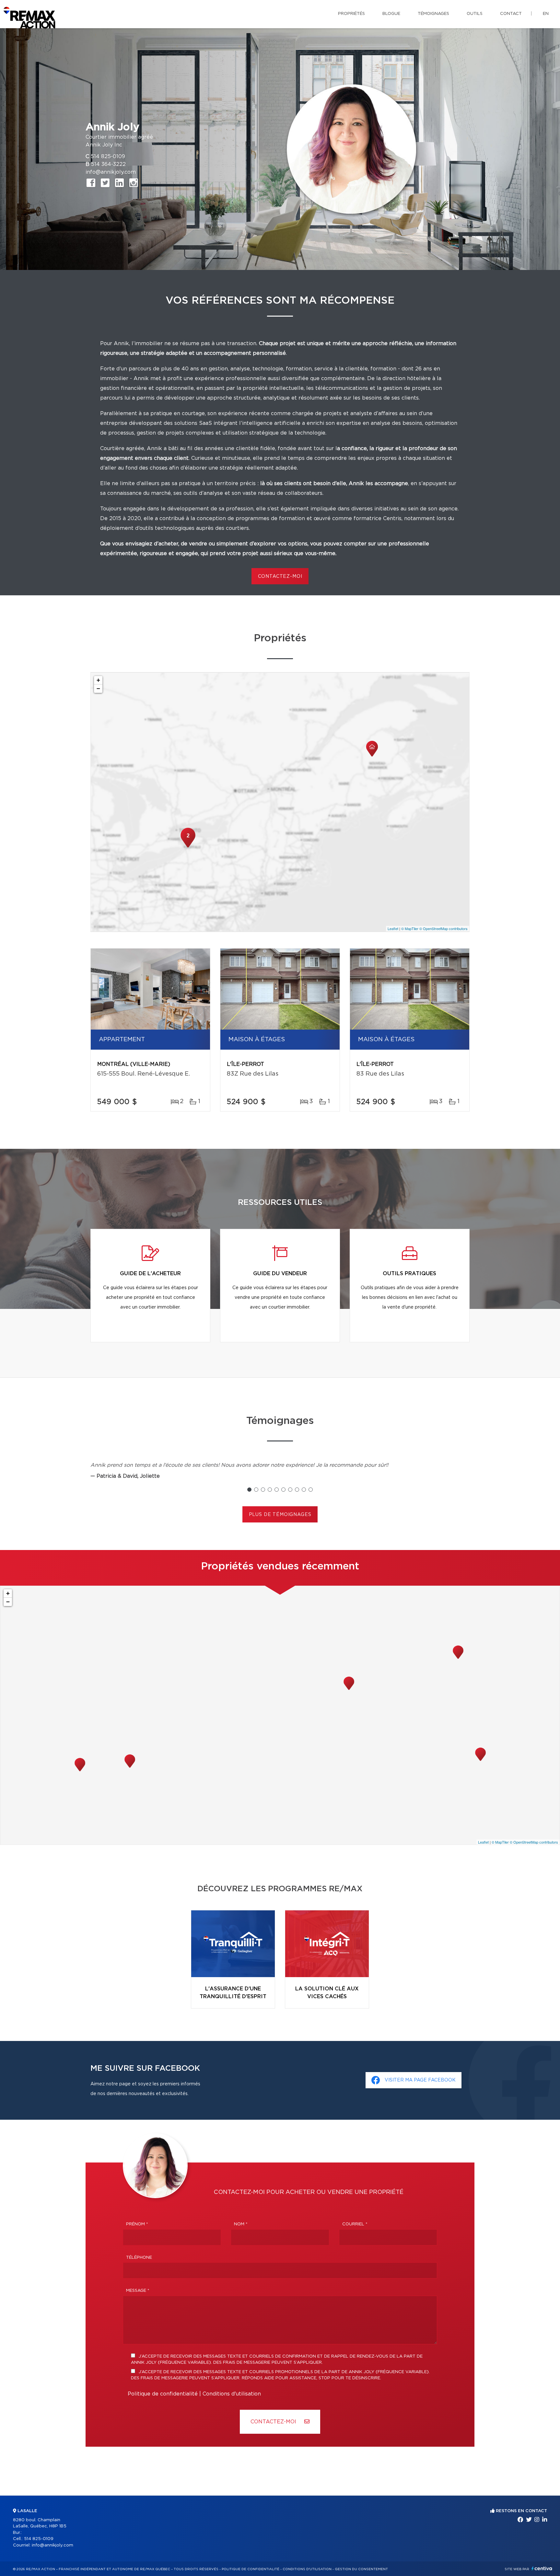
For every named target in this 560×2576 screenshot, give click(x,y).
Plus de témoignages (280, 1515)
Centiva (542, 2568)
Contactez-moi (280, 577)
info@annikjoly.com (111, 172)
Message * (138, 2291)
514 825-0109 (108, 157)
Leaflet (393, 928)
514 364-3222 (108, 164)
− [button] (98, 688)
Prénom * (137, 2224)
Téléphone (139, 2258)
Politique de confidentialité (163, 2394)
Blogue (391, 14)
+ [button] (98, 680)
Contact (511, 14)
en (546, 14)
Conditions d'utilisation (232, 2394)
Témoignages (433, 14)
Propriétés (351, 14)
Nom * (241, 2224)
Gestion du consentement (361, 2569)
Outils (475, 14)
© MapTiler (410, 928)
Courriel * (355, 2224)
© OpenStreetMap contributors (443, 928)
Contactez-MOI (274, 2422)
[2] (188, 847)
